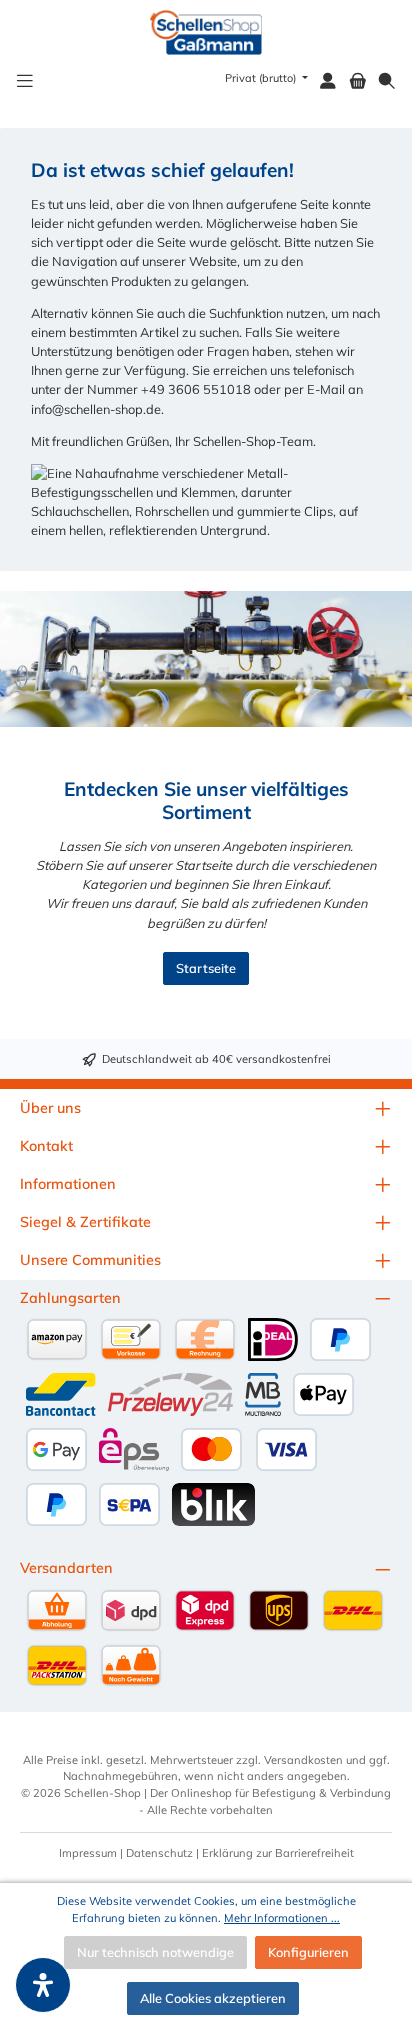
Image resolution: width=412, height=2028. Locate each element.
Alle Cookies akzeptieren (213, 1998)
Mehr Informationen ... (282, 1918)
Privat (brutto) (262, 78)
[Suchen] (387, 81)
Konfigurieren (308, 1952)
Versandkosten (303, 1760)
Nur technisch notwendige (155, 1952)
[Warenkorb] (358, 81)
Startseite (206, 968)
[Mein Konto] (328, 81)
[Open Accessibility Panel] (43, 1985)
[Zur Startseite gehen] (206, 32)
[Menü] (25, 81)
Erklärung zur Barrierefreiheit (278, 1853)
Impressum (88, 1853)
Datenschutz (159, 1853)
